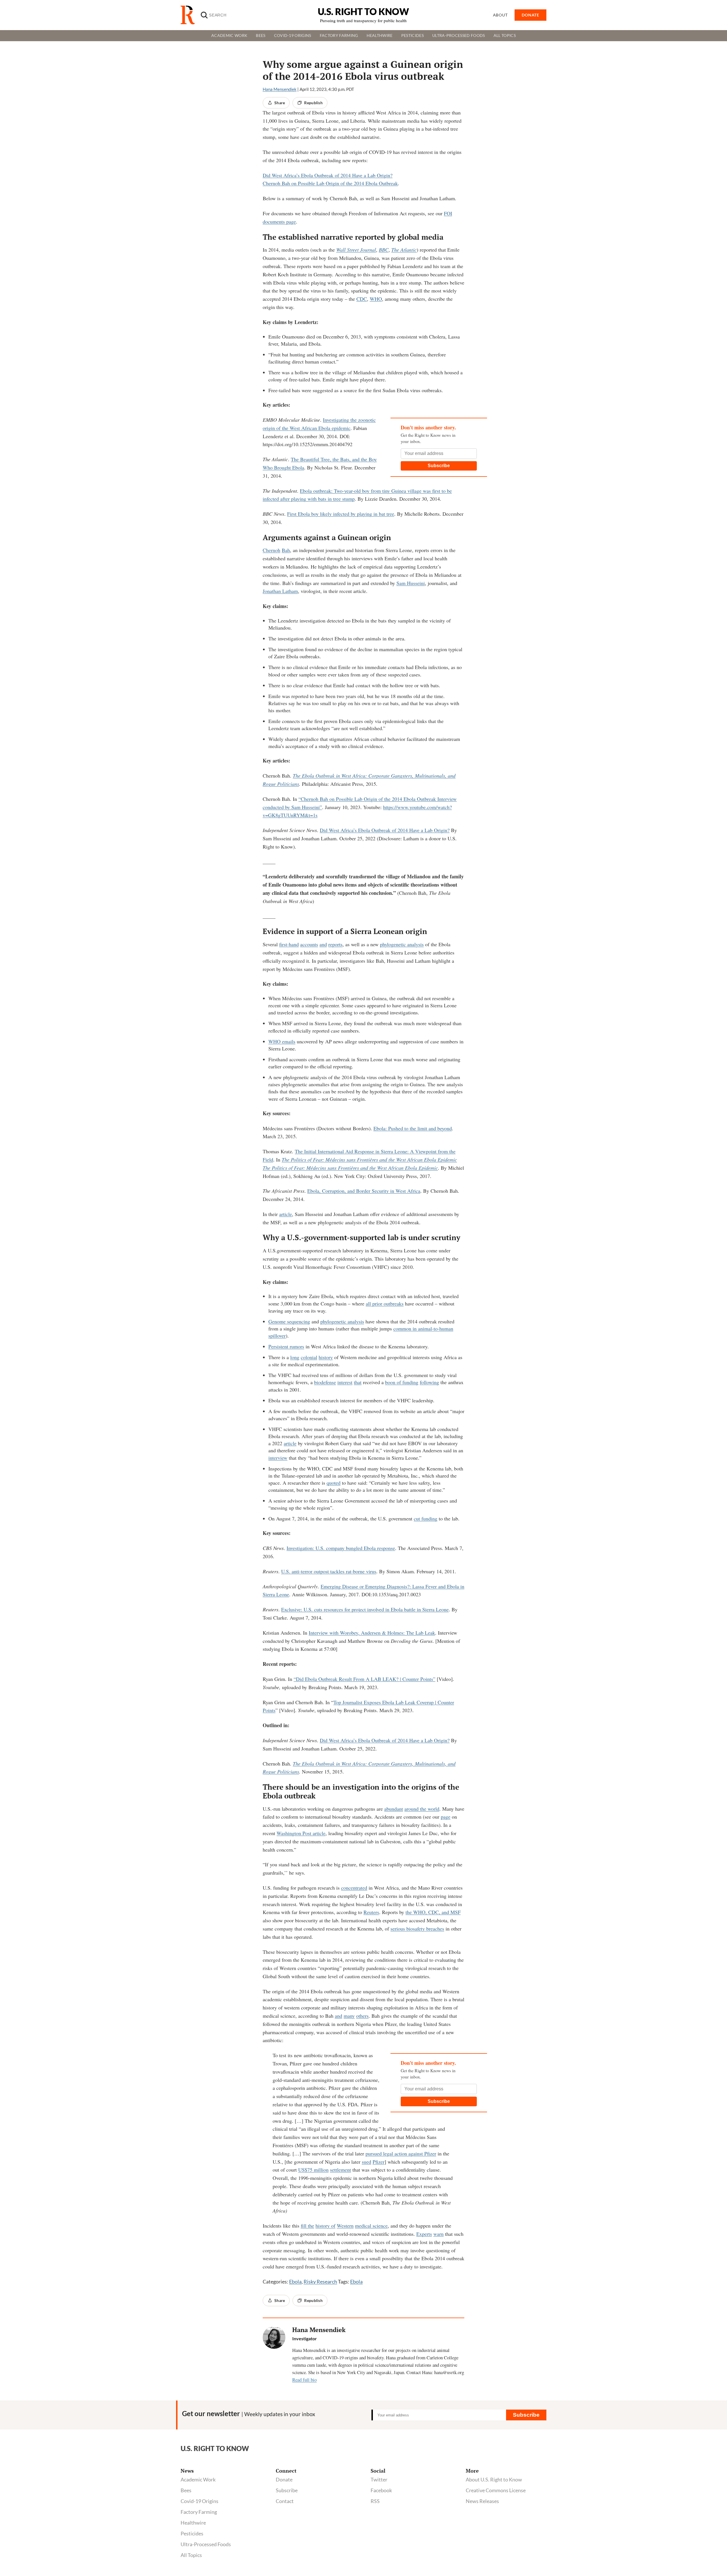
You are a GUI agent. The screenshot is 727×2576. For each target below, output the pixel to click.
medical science (371, 2226)
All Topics (505, 35)
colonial (309, 1357)
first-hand (289, 944)
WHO (376, 299)
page (446, 1817)
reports (335, 944)
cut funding (426, 1518)
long (295, 1357)
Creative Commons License (496, 2490)
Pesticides (412, 35)
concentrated (354, 1888)
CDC (362, 299)
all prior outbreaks (385, 1303)
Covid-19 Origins (293, 35)
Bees (261, 35)
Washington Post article (301, 1833)
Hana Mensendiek (280, 89)
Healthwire (380, 35)
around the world (422, 1809)
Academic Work (229, 35)
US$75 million (313, 2170)
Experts (424, 2234)
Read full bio (304, 2380)
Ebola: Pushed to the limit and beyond (413, 1128)
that (358, 1382)
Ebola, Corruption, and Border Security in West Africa (364, 1191)
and (323, 944)
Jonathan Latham (280, 591)
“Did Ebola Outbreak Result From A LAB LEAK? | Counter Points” (364, 1679)
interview (278, 1458)
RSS (375, 2501)
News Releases (482, 2501)
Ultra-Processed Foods (459, 35)
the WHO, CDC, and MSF (433, 1912)
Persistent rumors (286, 1346)
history (326, 1357)
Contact (285, 2501)
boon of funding (402, 1382)
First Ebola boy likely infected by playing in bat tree (341, 514)
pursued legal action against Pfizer (401, 2153)
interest (345, 1382)
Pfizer (379, 2162)
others (362, 2016)
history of (325, 2226)
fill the (307, 2226)
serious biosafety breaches (417, 1929)
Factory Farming (339, 35)
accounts (309, 944)
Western (345, 2226)
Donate (284, 2479)
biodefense (325, 1382)
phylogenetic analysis (402, 944)
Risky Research (320, 2282)
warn (438, 2234)
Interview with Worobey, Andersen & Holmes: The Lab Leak (372, 1633)
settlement (340, 2170)
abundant (394, 1809)
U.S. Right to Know (363, 12)
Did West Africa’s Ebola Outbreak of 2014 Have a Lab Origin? (328, 175)
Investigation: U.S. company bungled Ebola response (341, 1548)
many (349, 2016)
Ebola (295, 2282)
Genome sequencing (289, 1321)
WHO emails (282, 1041)
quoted (334, 1483)
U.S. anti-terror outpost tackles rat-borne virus (329, 1571)
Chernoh (271, 550)
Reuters (371, 1912)
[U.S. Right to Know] (190, 15)
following (429, 1382)
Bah (286, 550)
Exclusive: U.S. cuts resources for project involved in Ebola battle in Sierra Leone (365, 1609)
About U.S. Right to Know (494, 2479)
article (286, 1214)
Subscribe (439, 466)
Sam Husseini (411, 583)
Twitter (379, 2479)
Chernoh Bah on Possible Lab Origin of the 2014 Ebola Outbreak (330, 183)
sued (366, 2162)
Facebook (381, 2490)
